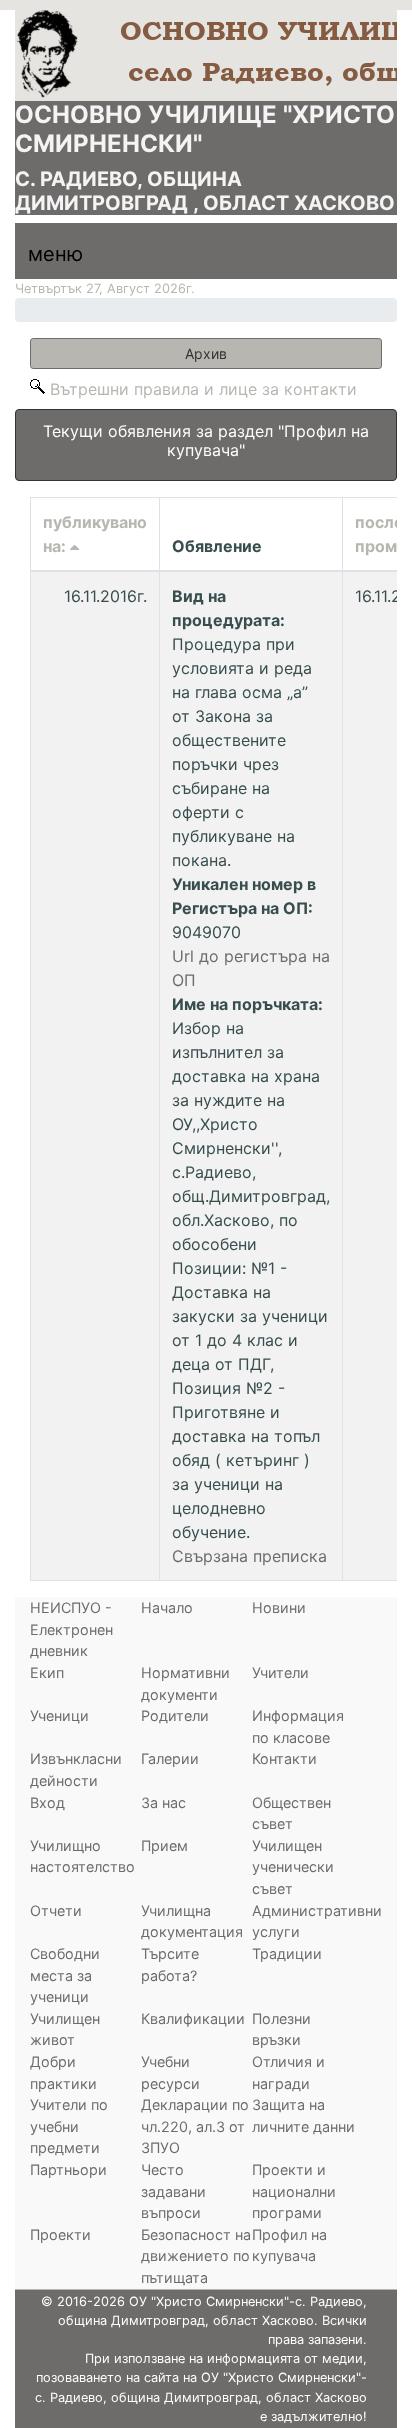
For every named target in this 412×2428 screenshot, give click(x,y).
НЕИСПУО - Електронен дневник (71, 1629)
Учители (280, 1672)
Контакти (284, 1758)
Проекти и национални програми (294, 2191)
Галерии (170, 1758)
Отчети (56, 1910)
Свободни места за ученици (65, 1975)
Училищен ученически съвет (293, 1867)
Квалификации (193, 2018)
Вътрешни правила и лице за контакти (203, 389)
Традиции (287, 1953)
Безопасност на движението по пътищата (196, 2256)
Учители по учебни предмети (69, 2126)
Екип (47, 1672)
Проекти (60, 2234)
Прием (164, 1845)
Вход (47, 1802)
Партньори (68, 2169)
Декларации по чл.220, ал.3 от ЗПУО (195, 2126)
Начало (167, 1607)
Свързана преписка (249, 1556)
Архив (283, 353)
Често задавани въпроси (173, 2191)
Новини (279, 1607)
